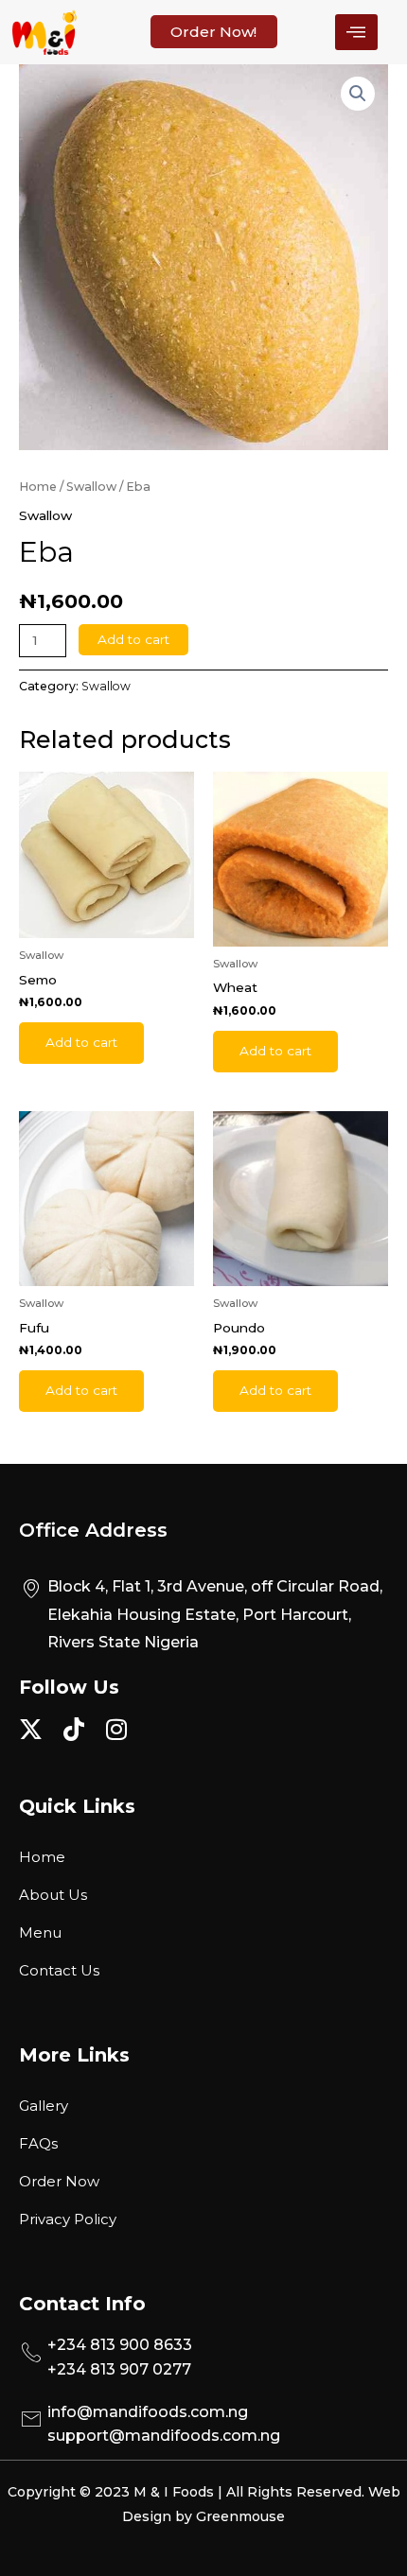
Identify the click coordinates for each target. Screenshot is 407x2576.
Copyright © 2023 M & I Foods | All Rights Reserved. (188, 2492)
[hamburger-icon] (356, 32)
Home (38, 487)
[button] (358, 94)
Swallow (91, 487)
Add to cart (133, 639)
